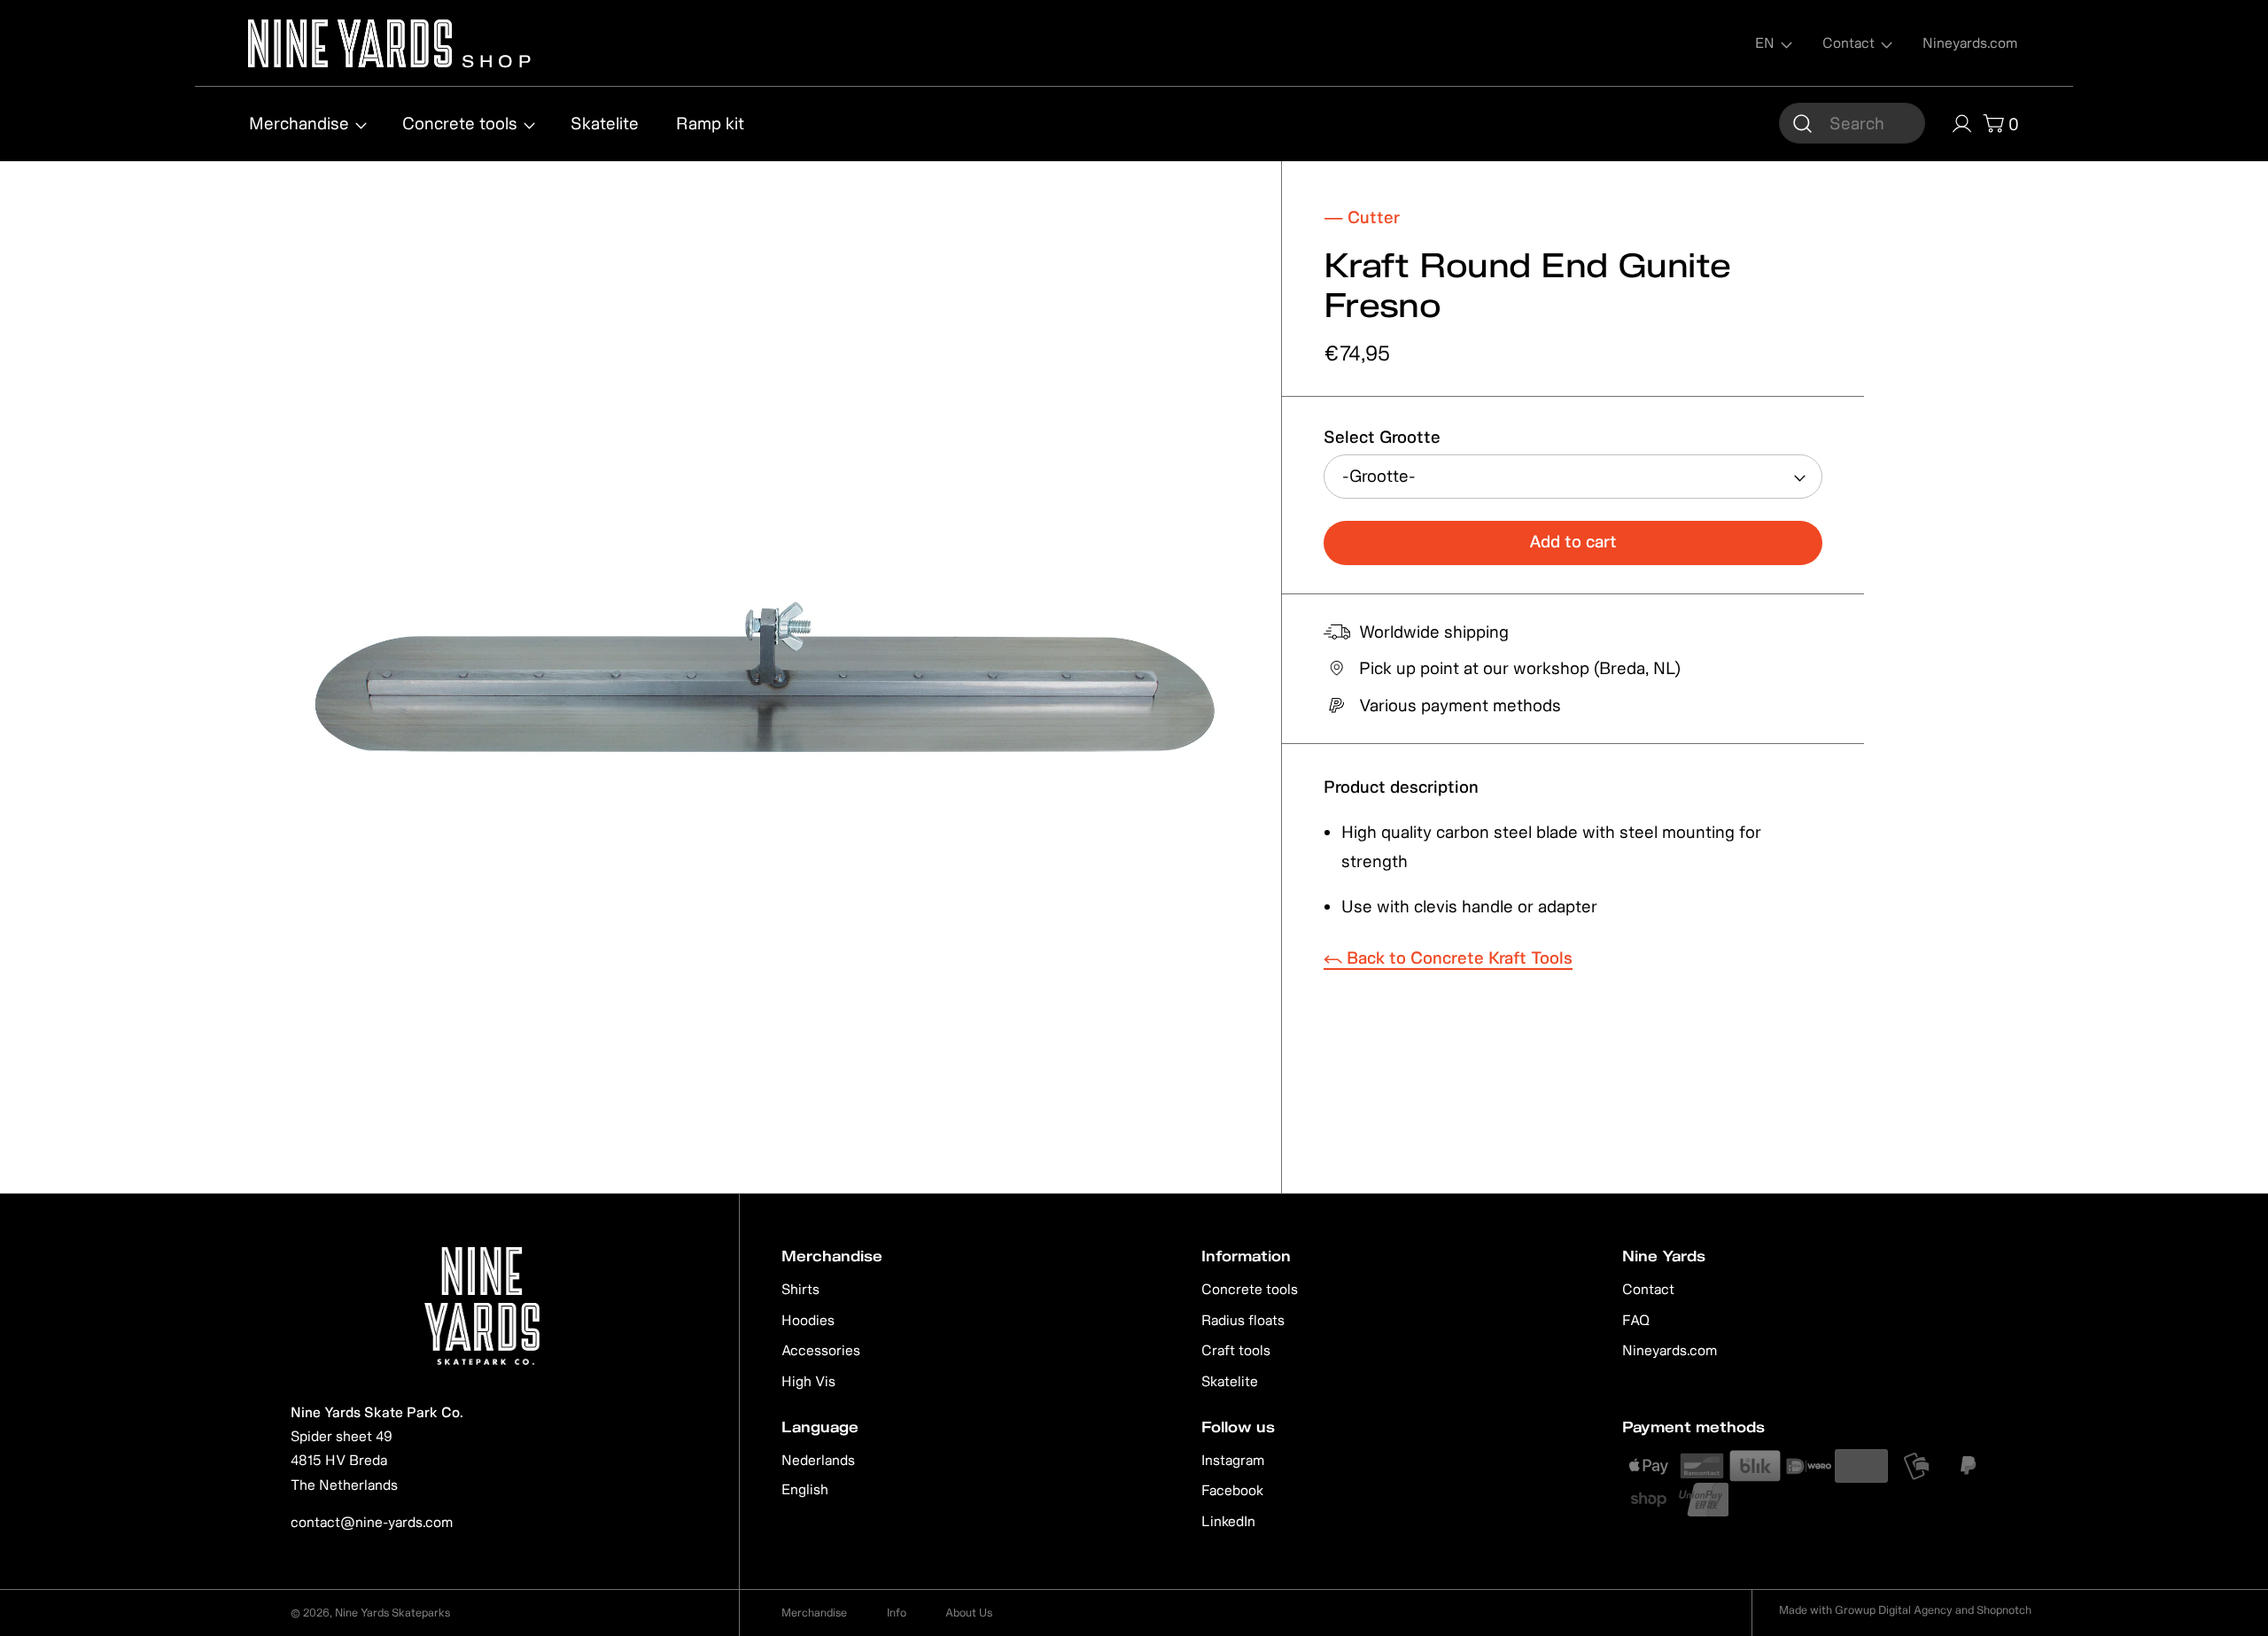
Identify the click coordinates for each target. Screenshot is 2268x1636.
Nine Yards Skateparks (392, 1613)
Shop (494, 59)
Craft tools (1236, 1350)
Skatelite (1230, 1381)
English (805, 1489)
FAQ (1636, 1320)
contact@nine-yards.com (372, 1522)
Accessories (821, 1350)
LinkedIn (1228, 1521)
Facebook (1232, 1490)
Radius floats (1243, 1320)
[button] (1852, 123)
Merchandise (814, 1613)
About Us (969, 1613)
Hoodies (808, 1320)
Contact (1648, 1289)
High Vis (808, 1381)
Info (897, 1613)
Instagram (1233, 1460)
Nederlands (818, 1460)
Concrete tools (1250, 1289)
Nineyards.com (1670, 1350)
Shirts (800, 1289)
